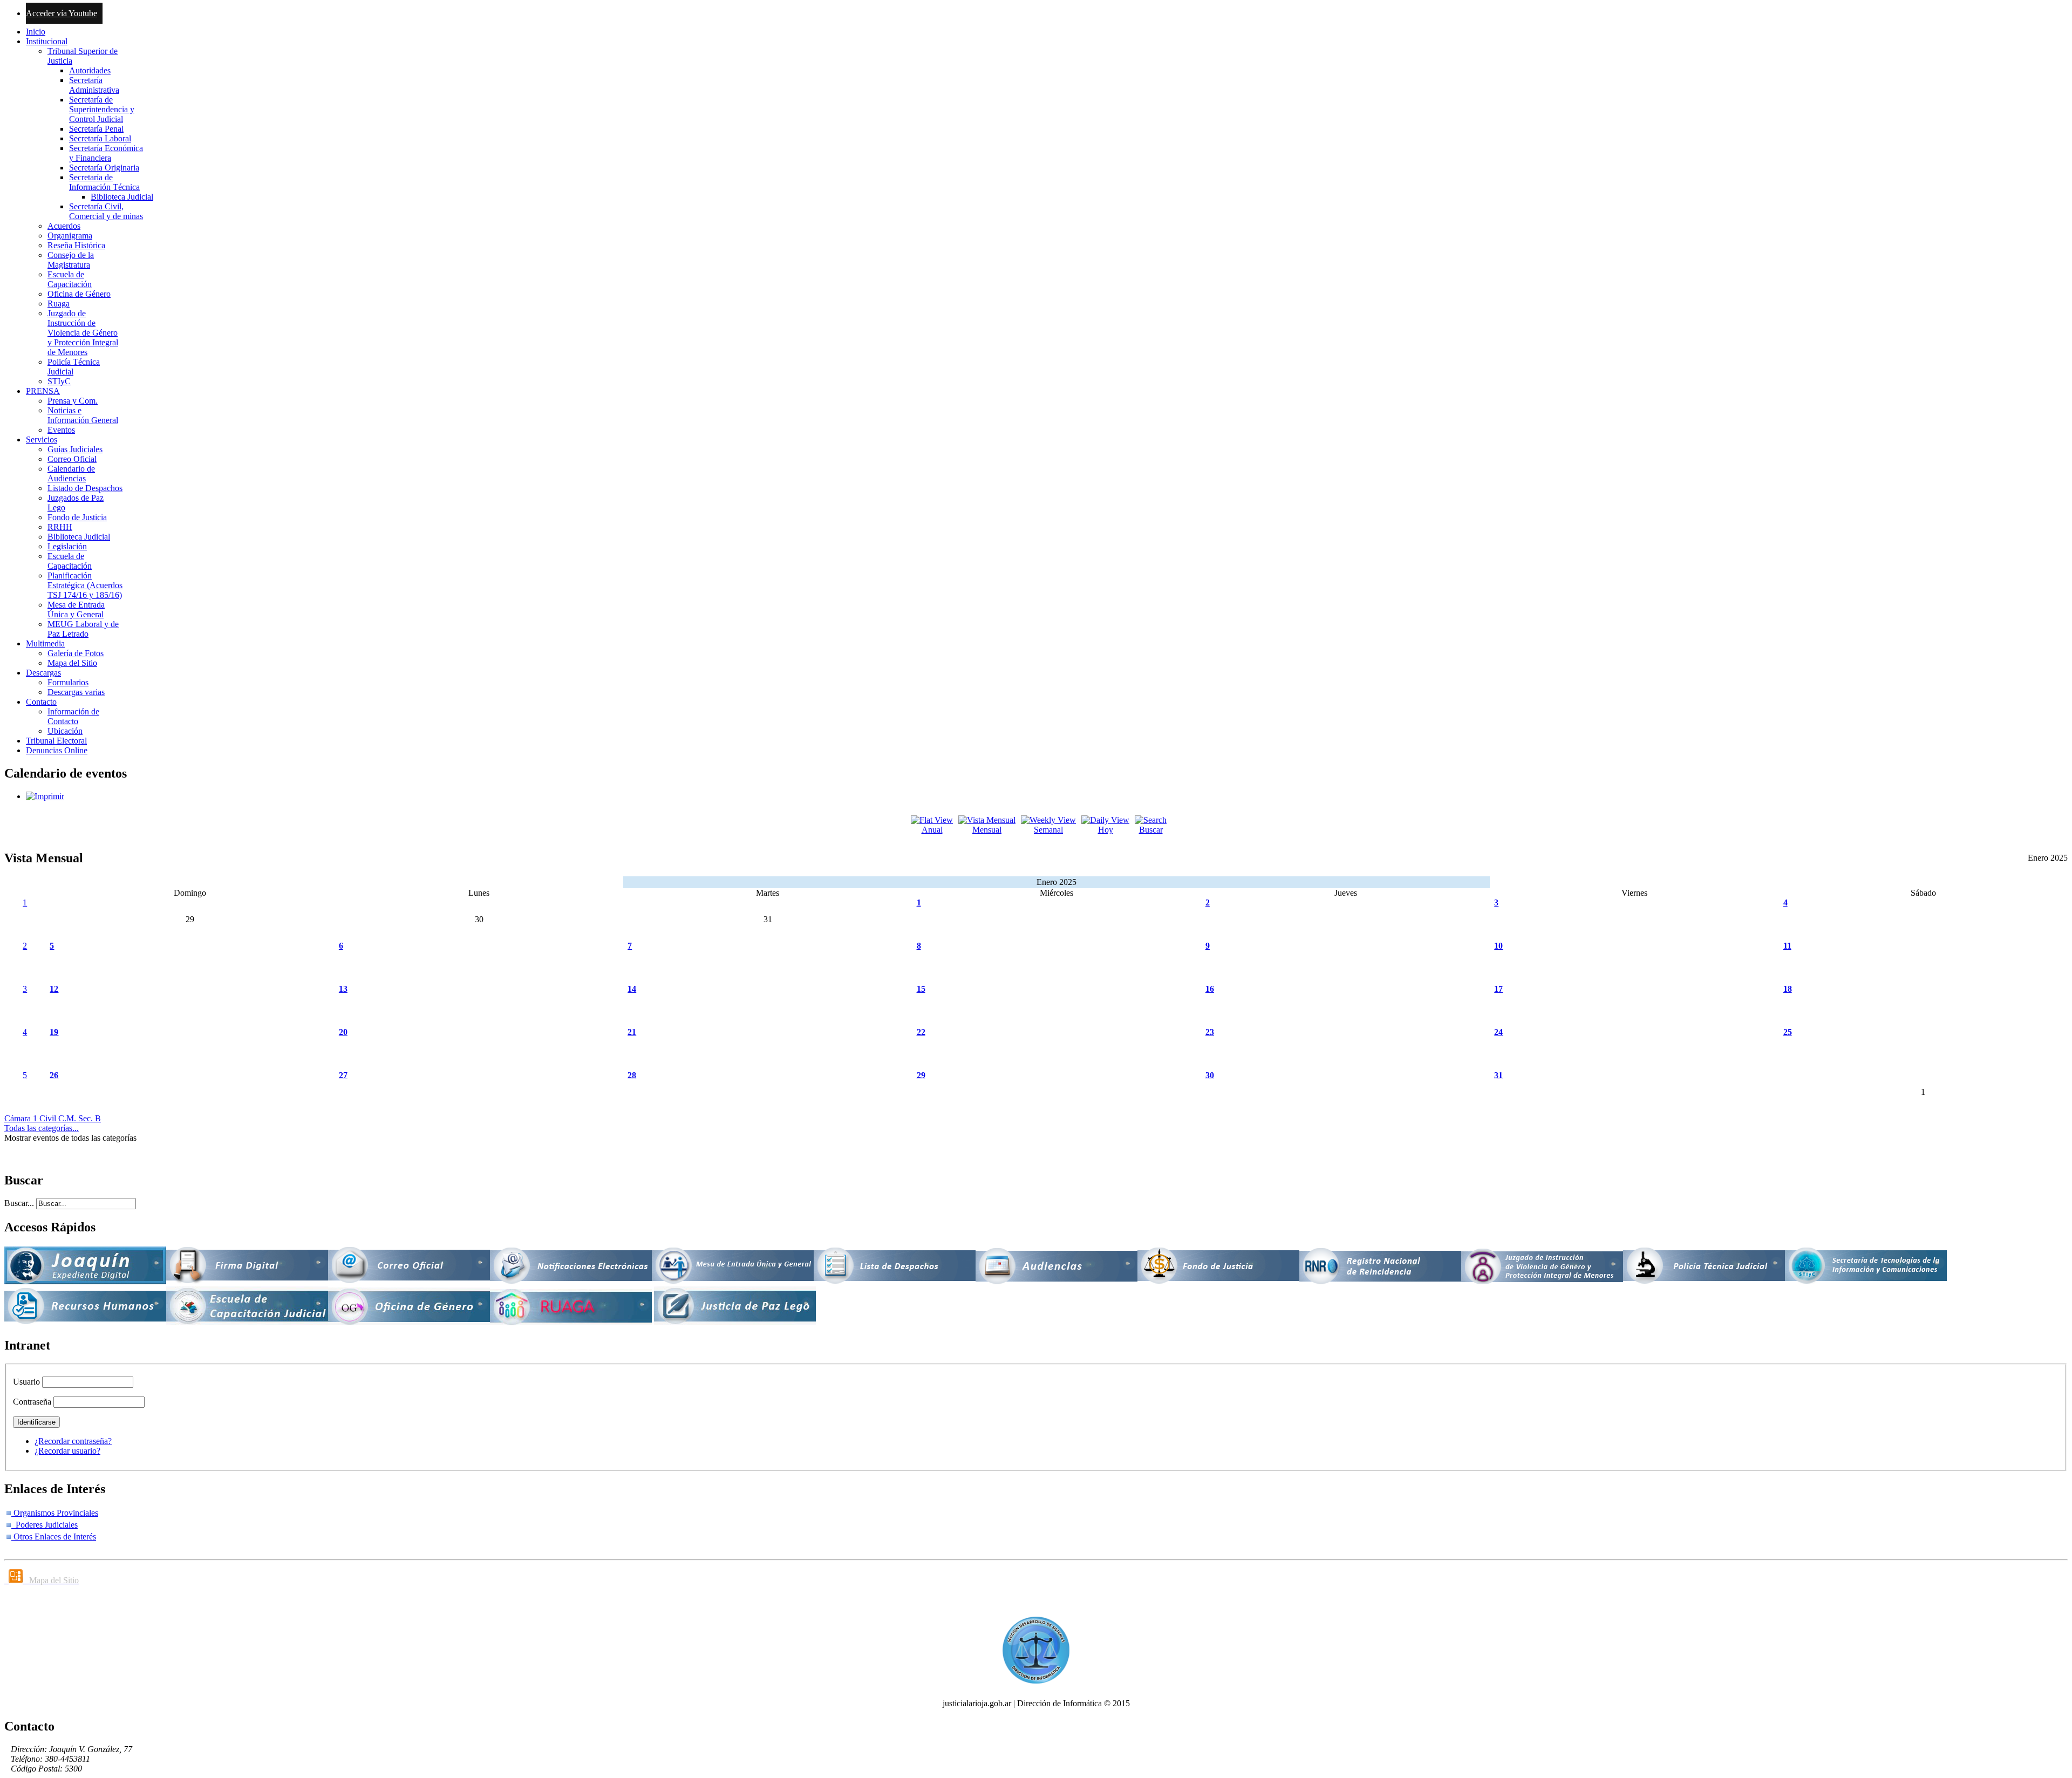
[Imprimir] (45, 796)
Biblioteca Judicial (122, 197)
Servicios (42, 440)
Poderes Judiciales (45, 1525)
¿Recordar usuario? (67, 1451)
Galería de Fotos (76, 653)
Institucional (47, 41)
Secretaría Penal (96, 129)
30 (1210, 1075)
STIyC (59, 381)
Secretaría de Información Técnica (104, 182)
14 (632, 989)
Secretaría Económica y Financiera (106, 153)
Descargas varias (76, 692)
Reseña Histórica (76, 245)
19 (54, 1032)
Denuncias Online (57, 750)
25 (1788, 1032)
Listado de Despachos (85, 488)
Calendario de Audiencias (71, 474)
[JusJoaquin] (85, 1281)
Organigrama (70, 236)
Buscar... (19, 1203)
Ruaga (59, 304)
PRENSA (43, 391)
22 (921, 1032)
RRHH (60, 527)
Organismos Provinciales (55, 1513)
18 (1788, 989)
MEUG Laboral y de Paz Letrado (83, 629)
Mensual (987, 830)
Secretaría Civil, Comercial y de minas (106, 211)
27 (343, 1075)
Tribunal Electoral (56, 741)
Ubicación (65, 731)
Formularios (68, 682)
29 (921, 1075)
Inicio (36, 32)
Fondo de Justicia (77, 517)
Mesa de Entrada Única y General (76, 609)
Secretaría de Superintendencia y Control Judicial (102, 109)
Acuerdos (64, 226)
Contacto (41, 702)
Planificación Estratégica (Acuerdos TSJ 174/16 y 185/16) (85, 585)
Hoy (1106, 830)
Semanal (1048, 830)
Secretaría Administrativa (94, 85)
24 (1498, 1032)
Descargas (43, 673)
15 (921, 989)
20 (343, 1032)
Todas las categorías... (42, 1128)
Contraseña (32, 1402)
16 (1210, 989)
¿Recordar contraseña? (73, 1441)
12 (54, 989)
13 (343, 989)
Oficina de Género (79, 294)
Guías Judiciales (75, 449)
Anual (932, 830)
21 (632, 1032)
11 (1787, 946)
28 (632, 1075)
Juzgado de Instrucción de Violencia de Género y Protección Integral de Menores (83, 333)
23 (1210, 1032)
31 (1498, 1075)
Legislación (67, 546)
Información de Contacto (73, 716)
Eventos (61, 430)
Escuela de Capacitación (70, 279)
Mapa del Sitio (72, 663)
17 (1498, 989)
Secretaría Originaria (104, 168)
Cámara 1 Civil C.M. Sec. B (53, 1118)
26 (54, 1075)
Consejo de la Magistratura (71, 260)
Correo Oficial (72, 459)
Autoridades (90, 70)
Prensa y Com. (73, 401)
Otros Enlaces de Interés (54, 1537)
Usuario (26, 1382)
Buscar (1151, 830)
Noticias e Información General (83, 415)
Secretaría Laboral (100, 138)
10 (1498, 946)
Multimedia (45, 643)
